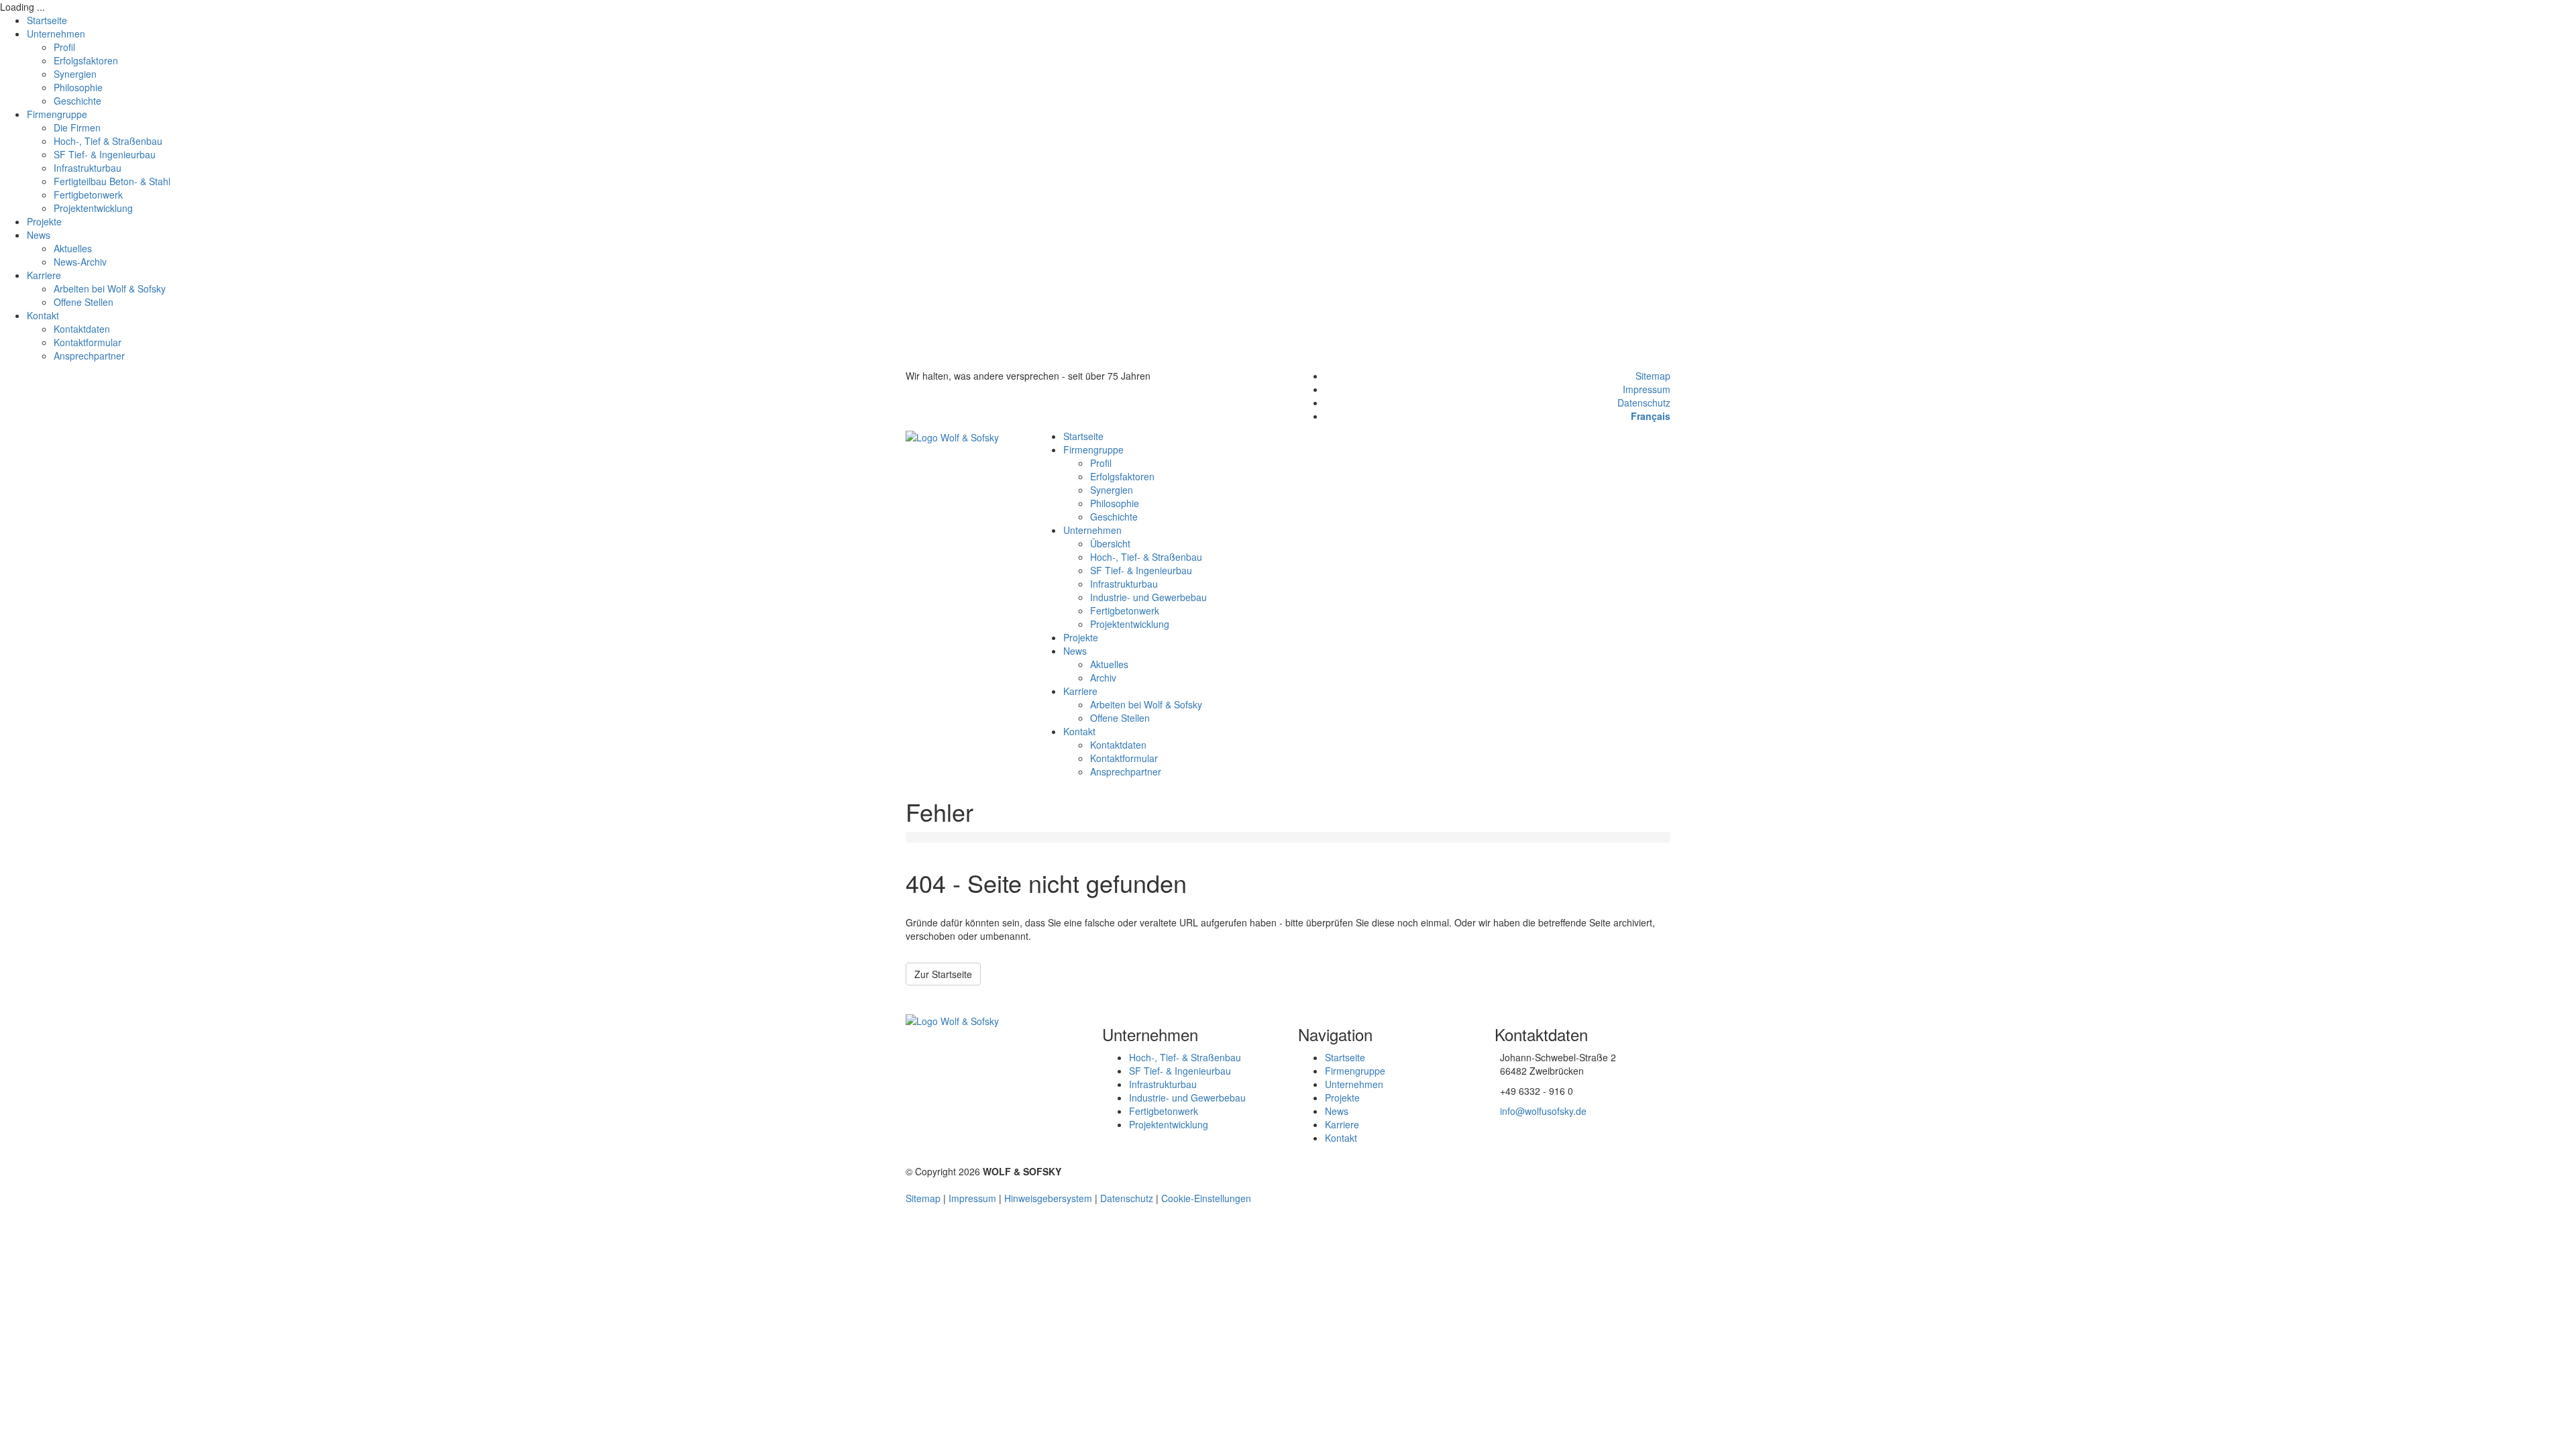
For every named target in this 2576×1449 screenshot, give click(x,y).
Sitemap (1653, 376)
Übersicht (1110, 543)
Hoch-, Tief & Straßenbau (108, 141)
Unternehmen (56, 34)
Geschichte (77, 101)
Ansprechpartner (89, 356)
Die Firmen (77, 127)
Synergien (75, 74)
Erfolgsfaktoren (86, 60)
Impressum (1647, 389)
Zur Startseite (943, 974)
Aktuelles (73, 248)
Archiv (1103, 678)
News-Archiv (80, 262)
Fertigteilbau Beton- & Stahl (112, 181)
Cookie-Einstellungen (1206, 1198)
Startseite (47, 20)
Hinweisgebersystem (1048, 1198)
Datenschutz (1644, 402)
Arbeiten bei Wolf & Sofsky (110, 288)
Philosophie (78, 87)
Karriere (44, 275)
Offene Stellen (84, 302)
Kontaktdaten (82, 329)
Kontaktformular (88, 342)
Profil (64, 47)
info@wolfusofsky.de (1543, 1111)
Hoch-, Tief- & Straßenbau (1146, 557)
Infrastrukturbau (88, 168)
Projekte (44, 221)
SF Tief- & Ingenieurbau (105, 154)
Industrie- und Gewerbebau (1148, 597)
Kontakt (43, 315)
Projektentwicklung (93, 208)
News (39, 235)
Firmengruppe (57, 114)
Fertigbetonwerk (88, 195)
